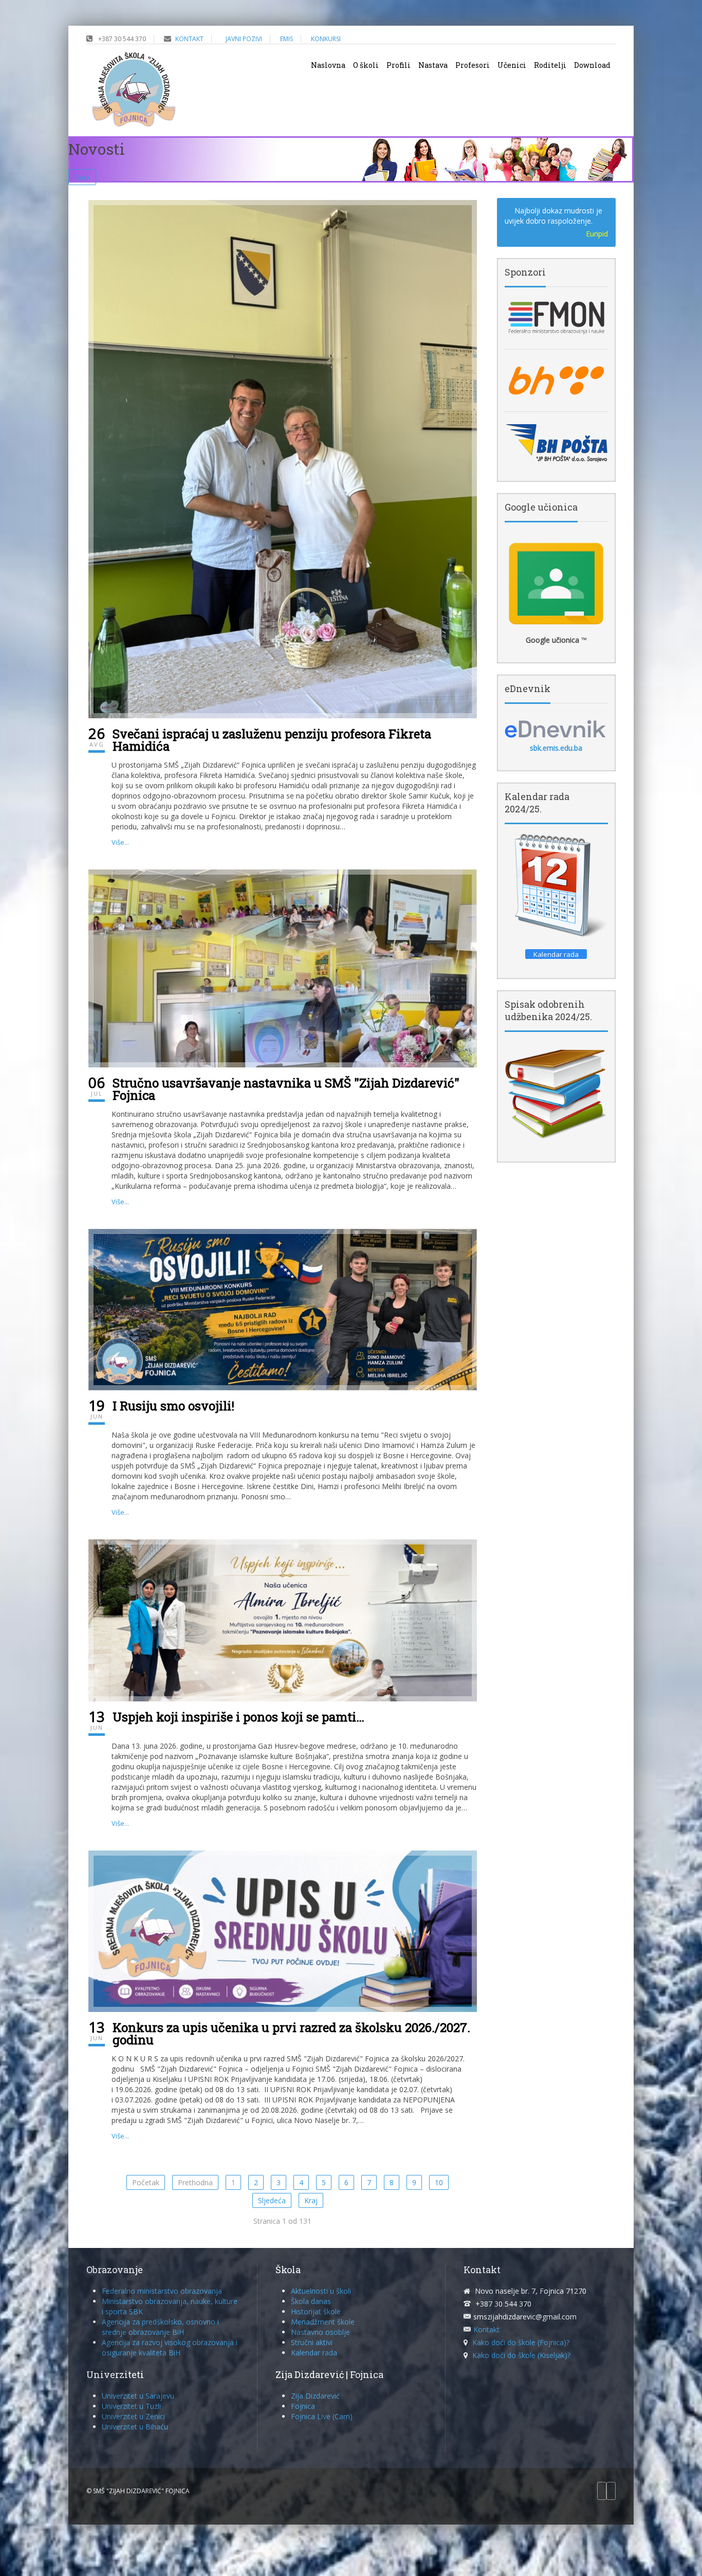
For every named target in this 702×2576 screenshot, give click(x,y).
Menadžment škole (323, 2322)
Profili (399, 65)
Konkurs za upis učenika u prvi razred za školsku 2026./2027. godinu (291, 2034)
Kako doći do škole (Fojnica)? (521, 2342)
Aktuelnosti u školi (321, 2291)
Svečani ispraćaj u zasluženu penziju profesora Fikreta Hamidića (272, 740)
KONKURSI (326, 39)
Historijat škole (316, 2311)
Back (82, 177)
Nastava (433, 65)
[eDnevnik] (556, 729)
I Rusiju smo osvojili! (173, 1406)
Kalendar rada (314, 2353)
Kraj (311, 2200)
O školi (366, 65)
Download (592, 65)
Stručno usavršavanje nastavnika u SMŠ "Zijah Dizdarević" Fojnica (286, 1089)
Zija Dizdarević (315, 2396)
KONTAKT (189, 39)
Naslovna (328, 65)
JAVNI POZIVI (244, 39)
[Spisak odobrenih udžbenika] (556, 1093)
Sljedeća (272, 2200)
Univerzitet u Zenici (133, 2416)
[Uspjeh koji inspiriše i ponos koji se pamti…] (283, 1619)
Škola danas (311, 2301)
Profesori (473, 65)
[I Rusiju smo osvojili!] (283, 1309)
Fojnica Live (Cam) (322, 2416)
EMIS (287, 39)
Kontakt (486, 2329)
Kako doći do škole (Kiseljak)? (521, 2355)
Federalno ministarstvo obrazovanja (162, 2291)
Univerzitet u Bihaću (135, 2427)
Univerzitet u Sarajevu (138, 2396)
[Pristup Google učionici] (556, 584)
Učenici (512, 65)
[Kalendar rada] (556, 886)
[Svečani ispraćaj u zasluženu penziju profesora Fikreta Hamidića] (283, 458)
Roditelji (550, 65)
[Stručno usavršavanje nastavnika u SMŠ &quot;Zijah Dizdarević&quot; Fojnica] (283, 967)
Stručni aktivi (312, 2342)
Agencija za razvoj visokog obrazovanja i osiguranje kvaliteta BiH (170, 2347)
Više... (120, 842)
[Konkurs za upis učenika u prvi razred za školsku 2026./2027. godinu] (283, 1930)
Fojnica (303, 2406)
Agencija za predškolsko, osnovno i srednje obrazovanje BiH (160, 2327)
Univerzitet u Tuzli (131, 2406)
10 (439, 2182)
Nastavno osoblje (320, 2332)
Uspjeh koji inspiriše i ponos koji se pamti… (238, 1717)
